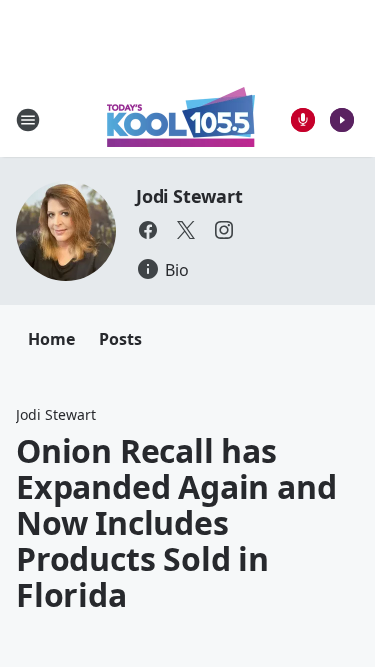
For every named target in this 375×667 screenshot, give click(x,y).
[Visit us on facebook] (148, 230)
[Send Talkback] (303, 120)
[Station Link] (181, 119)
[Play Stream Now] (342, 120)
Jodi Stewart (189, 196)
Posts (120, 339)
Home (51, 339)
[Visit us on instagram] (224, 230)
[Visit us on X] (186, 230)
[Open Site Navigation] (28, 120)
